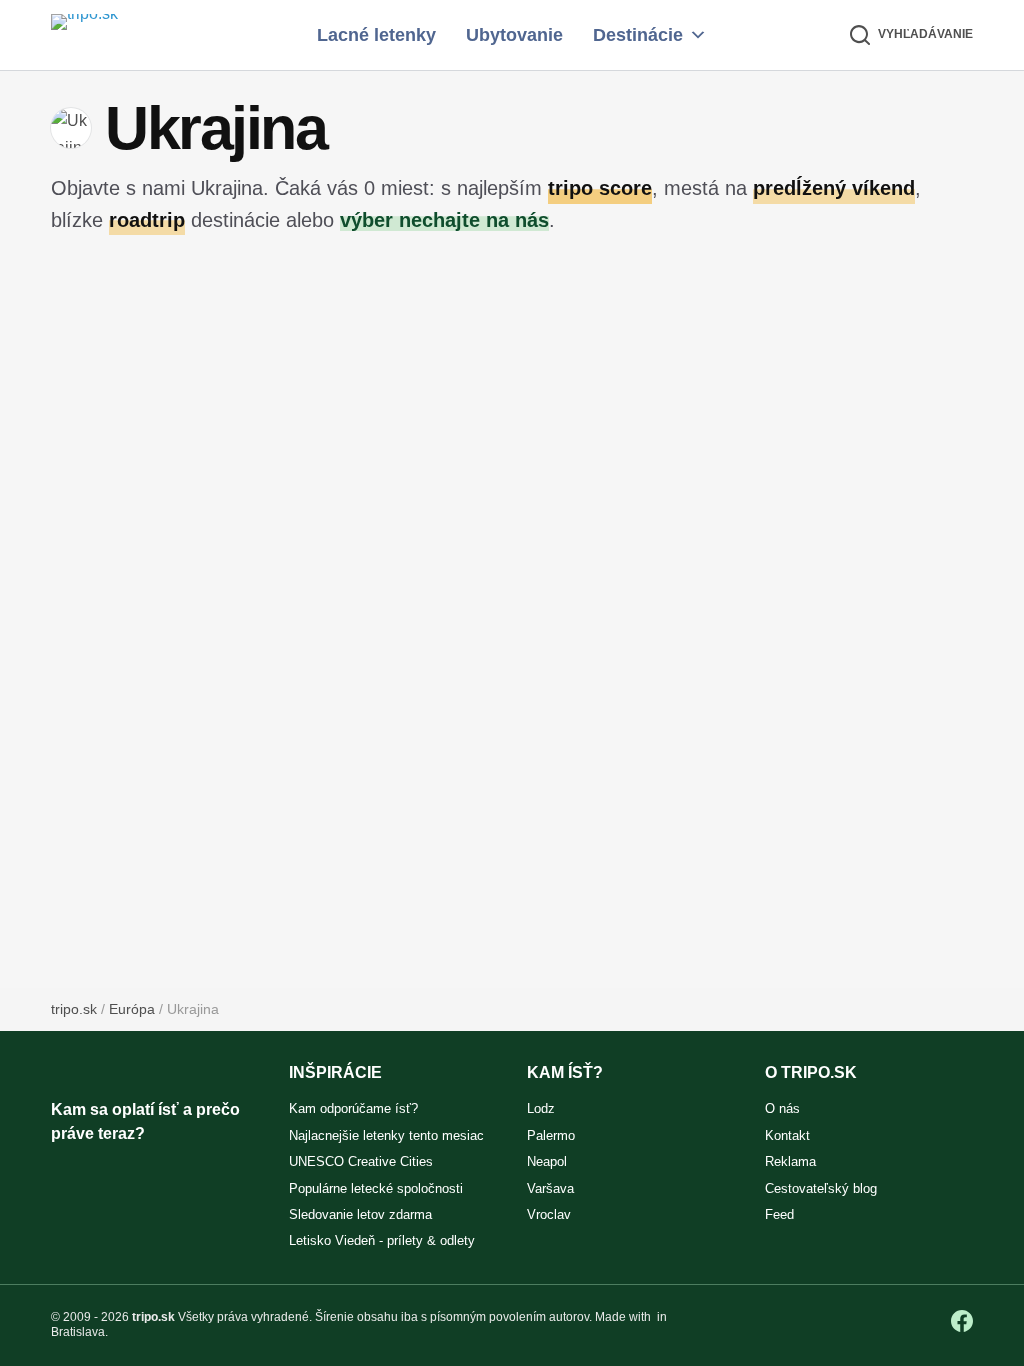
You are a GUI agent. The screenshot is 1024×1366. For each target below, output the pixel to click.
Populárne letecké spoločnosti (376, 1188)
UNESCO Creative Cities (361, 1161)
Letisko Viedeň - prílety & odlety (382, 1240)
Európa (132, 1009)
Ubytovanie (514, 35)
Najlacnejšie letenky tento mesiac (386, 1135)
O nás (782, 1108)
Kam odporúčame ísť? (353, 1108)
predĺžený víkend (834, 187)
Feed (779, 1214)
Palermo (551, 1135)
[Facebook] (962, 1321)
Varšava (550, 1188)
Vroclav (549, 1214)
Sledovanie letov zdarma (360, 1214)
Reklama (790, 1161)
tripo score (600, 187)
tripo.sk (74, 1009)
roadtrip (147, 219)
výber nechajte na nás (444, 219)
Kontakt (787, 1135)
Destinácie (638, 35)
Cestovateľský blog (821, 1188)
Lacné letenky (376, 35)
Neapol (547, 1161)
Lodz (541, 1108)
